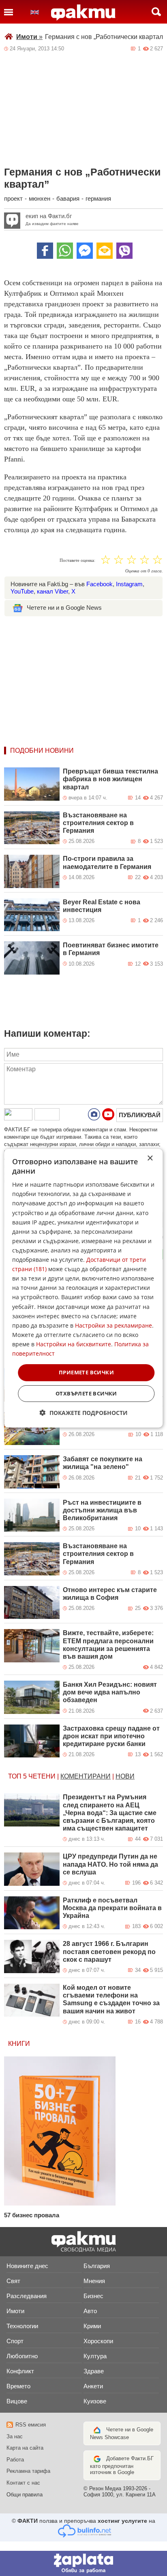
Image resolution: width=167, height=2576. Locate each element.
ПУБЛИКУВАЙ (140, 1115)
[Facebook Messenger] (85, 251)
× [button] (150, 1158)
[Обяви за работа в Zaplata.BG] (83, 2563)
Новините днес (27, 2266)
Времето (18, 2386)
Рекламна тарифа (28, 2471)
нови (125, 1776)
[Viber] (124, 251)
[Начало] (83, 13)
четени (42, 1776)
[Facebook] (45, 251)
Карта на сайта (25, 2448)
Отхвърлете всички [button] (86, 1393)
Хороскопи (98, 2341)
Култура (95, 2356)
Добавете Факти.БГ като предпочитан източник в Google (122, 2465)
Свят (13, 2281)
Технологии (22, 2326)
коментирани (86, 1776)
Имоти (29, 37)
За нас (15, 2436)
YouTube (22, 591)
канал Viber (52, 591)
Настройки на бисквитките (74, 1344)
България (97, 2266)
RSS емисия (31, 2425)
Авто (90, 2311)
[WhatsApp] (65, 251)
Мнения (94, 2281)
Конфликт (20, 2371)
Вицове (17, 2401)
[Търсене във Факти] (156, 12)
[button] (84, 1413)
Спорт (15, 2341)
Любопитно (22, 2356)
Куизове (95, 2401)
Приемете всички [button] (86, 1372)
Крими (92, 2326)
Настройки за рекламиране (113, 1325)
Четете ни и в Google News (64, 608)
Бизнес (93, 2296)
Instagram (129, 584)
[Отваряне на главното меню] (9, 12)
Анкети (93, 2386)
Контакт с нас (23, 2483)
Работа (15, 2460)
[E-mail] (105, 251)
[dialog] (83, 1288)
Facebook (100, 584)
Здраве (94, 2371)
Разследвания (27, 2296)
